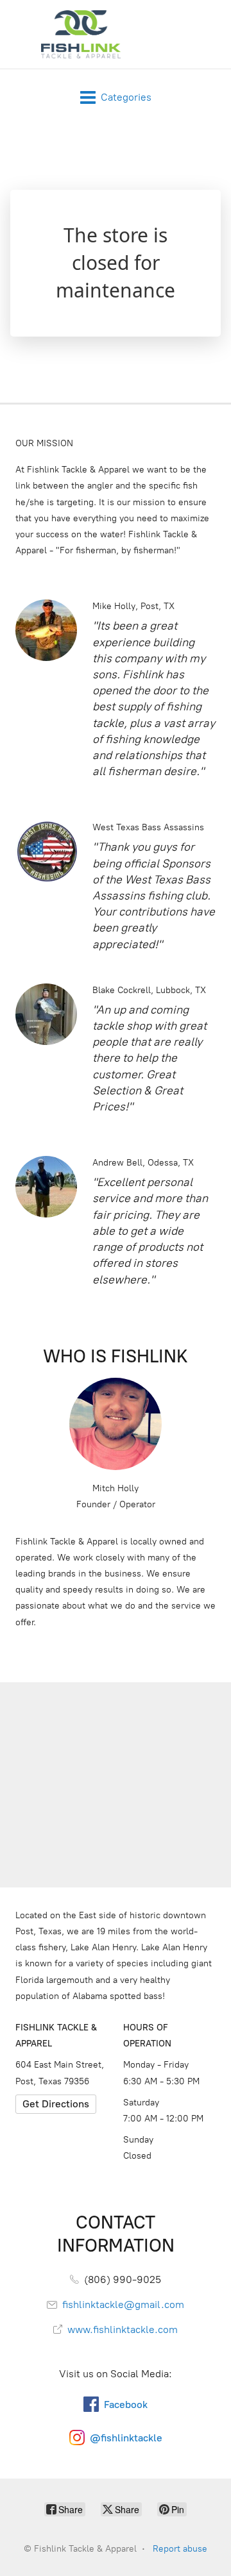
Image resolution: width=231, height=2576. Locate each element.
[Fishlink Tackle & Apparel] (81, 34)
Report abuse (180, 2549)
